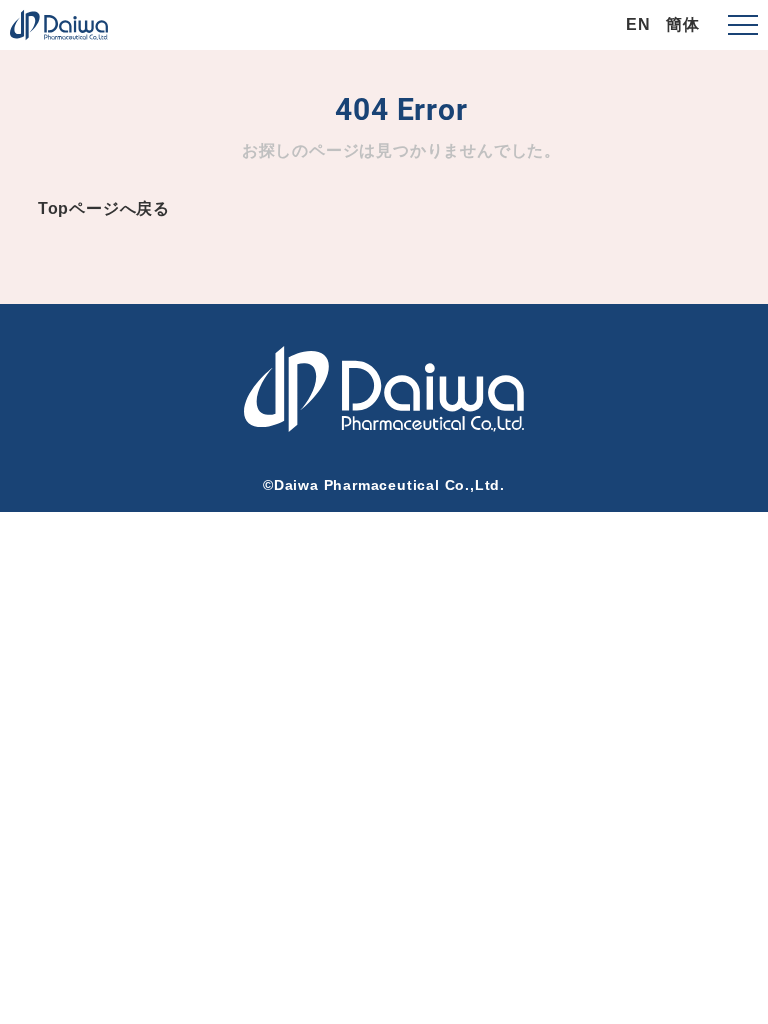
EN (638, 24)
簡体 (683, 24)
